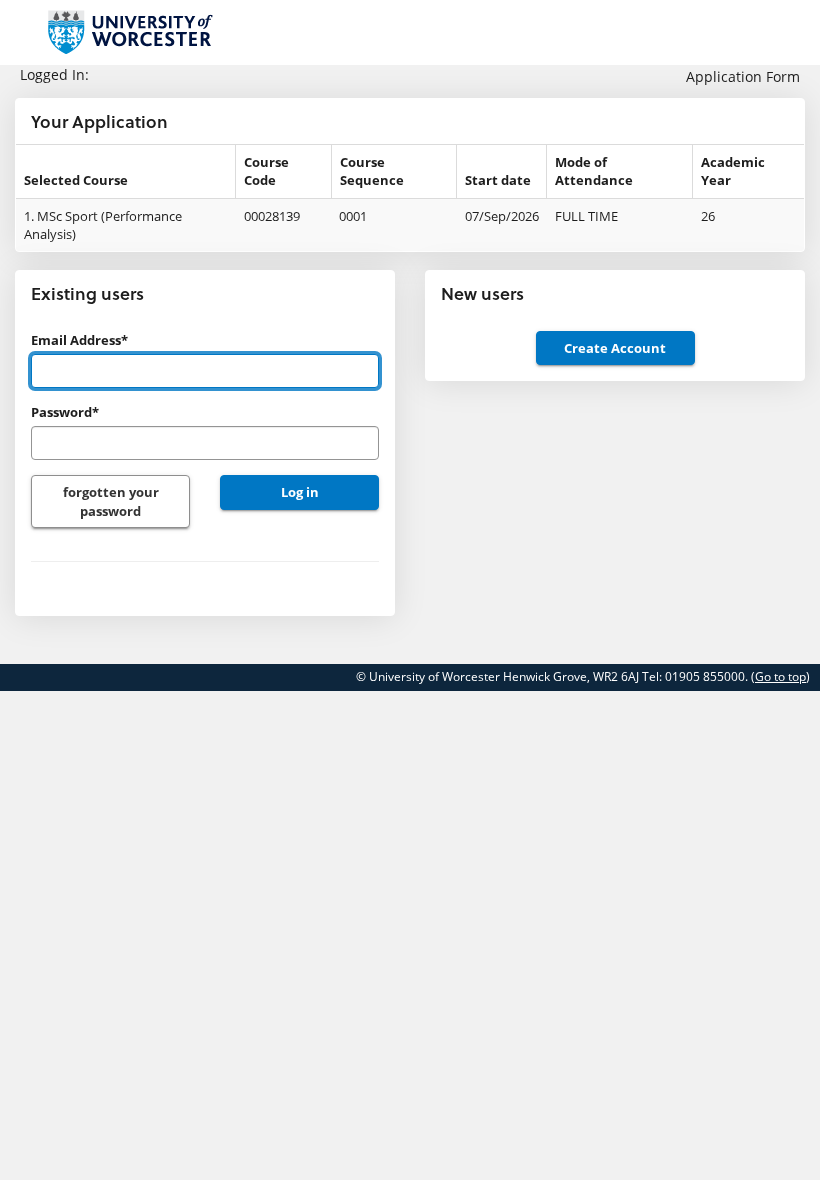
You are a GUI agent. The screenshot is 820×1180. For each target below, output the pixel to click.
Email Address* (79, 340)
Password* (65, 412)
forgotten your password (111, 501)
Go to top (780, 676)
